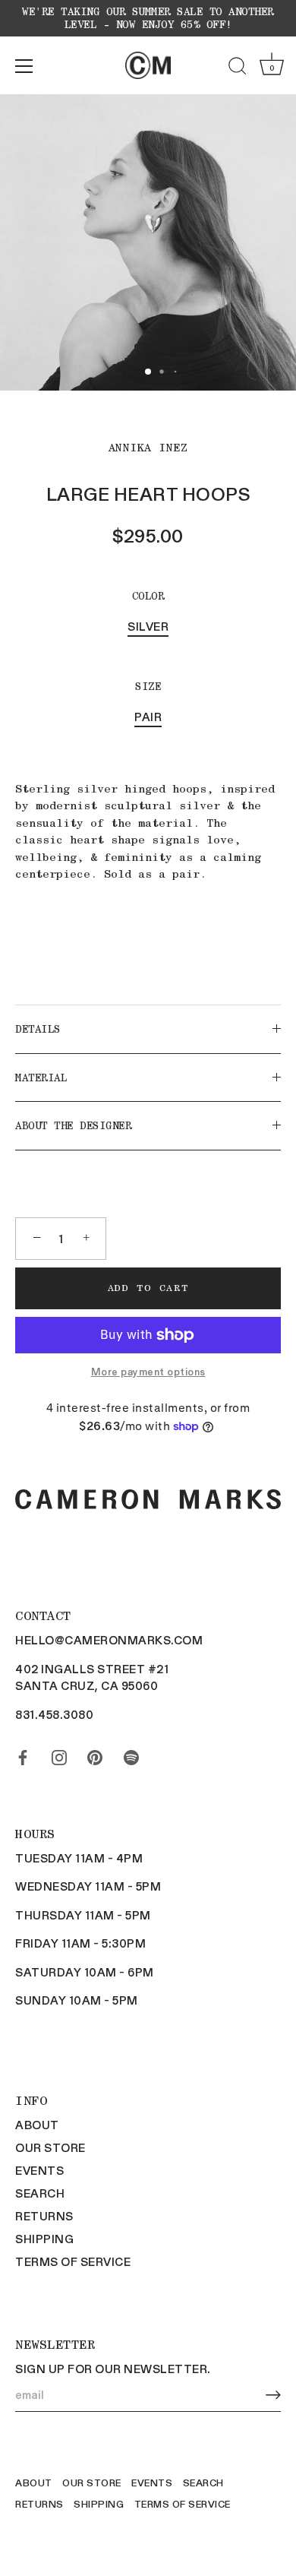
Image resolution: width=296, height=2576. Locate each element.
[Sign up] (273, 2395)
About (37, 2125)
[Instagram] (59, 1754)
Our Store (50, 2147)
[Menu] (24, 66)
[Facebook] (23, 1754)
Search (40, 2193)
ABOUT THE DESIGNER (73, 1125)
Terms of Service (73, 2261)
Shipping (44, 2239)
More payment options (148, 1371)
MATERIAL (41, 1078)
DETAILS (38, 1029)
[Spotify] (131, 1754)
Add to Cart (148, 1288)
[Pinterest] (95, 1754)
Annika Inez (148, 448)
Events (39, 2170)
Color (148, 596)
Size (148, 686)
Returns (44, 2216)
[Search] (238, 68)
